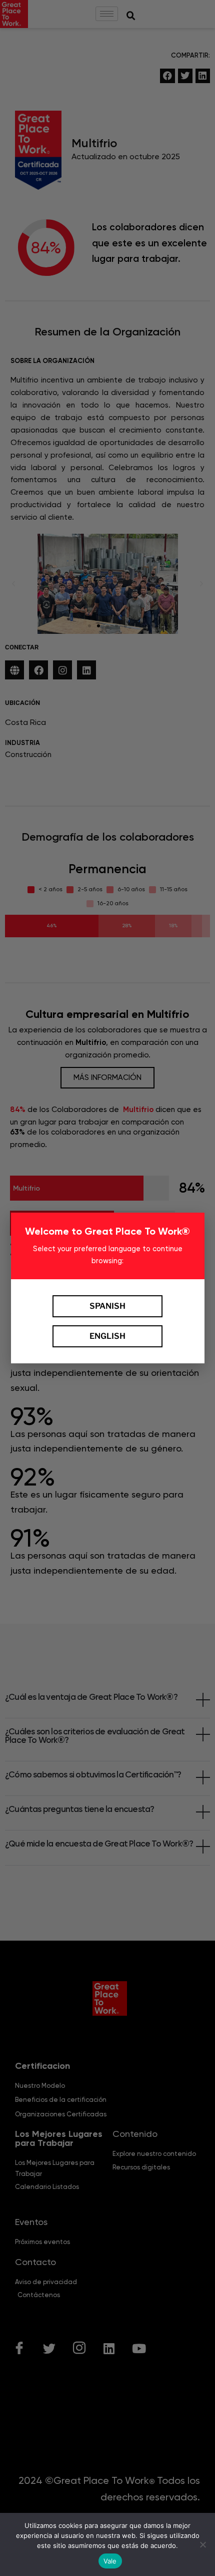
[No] (202, 2544)
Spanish (107, 1306)
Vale (110, 2561)
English (107, 1336)
